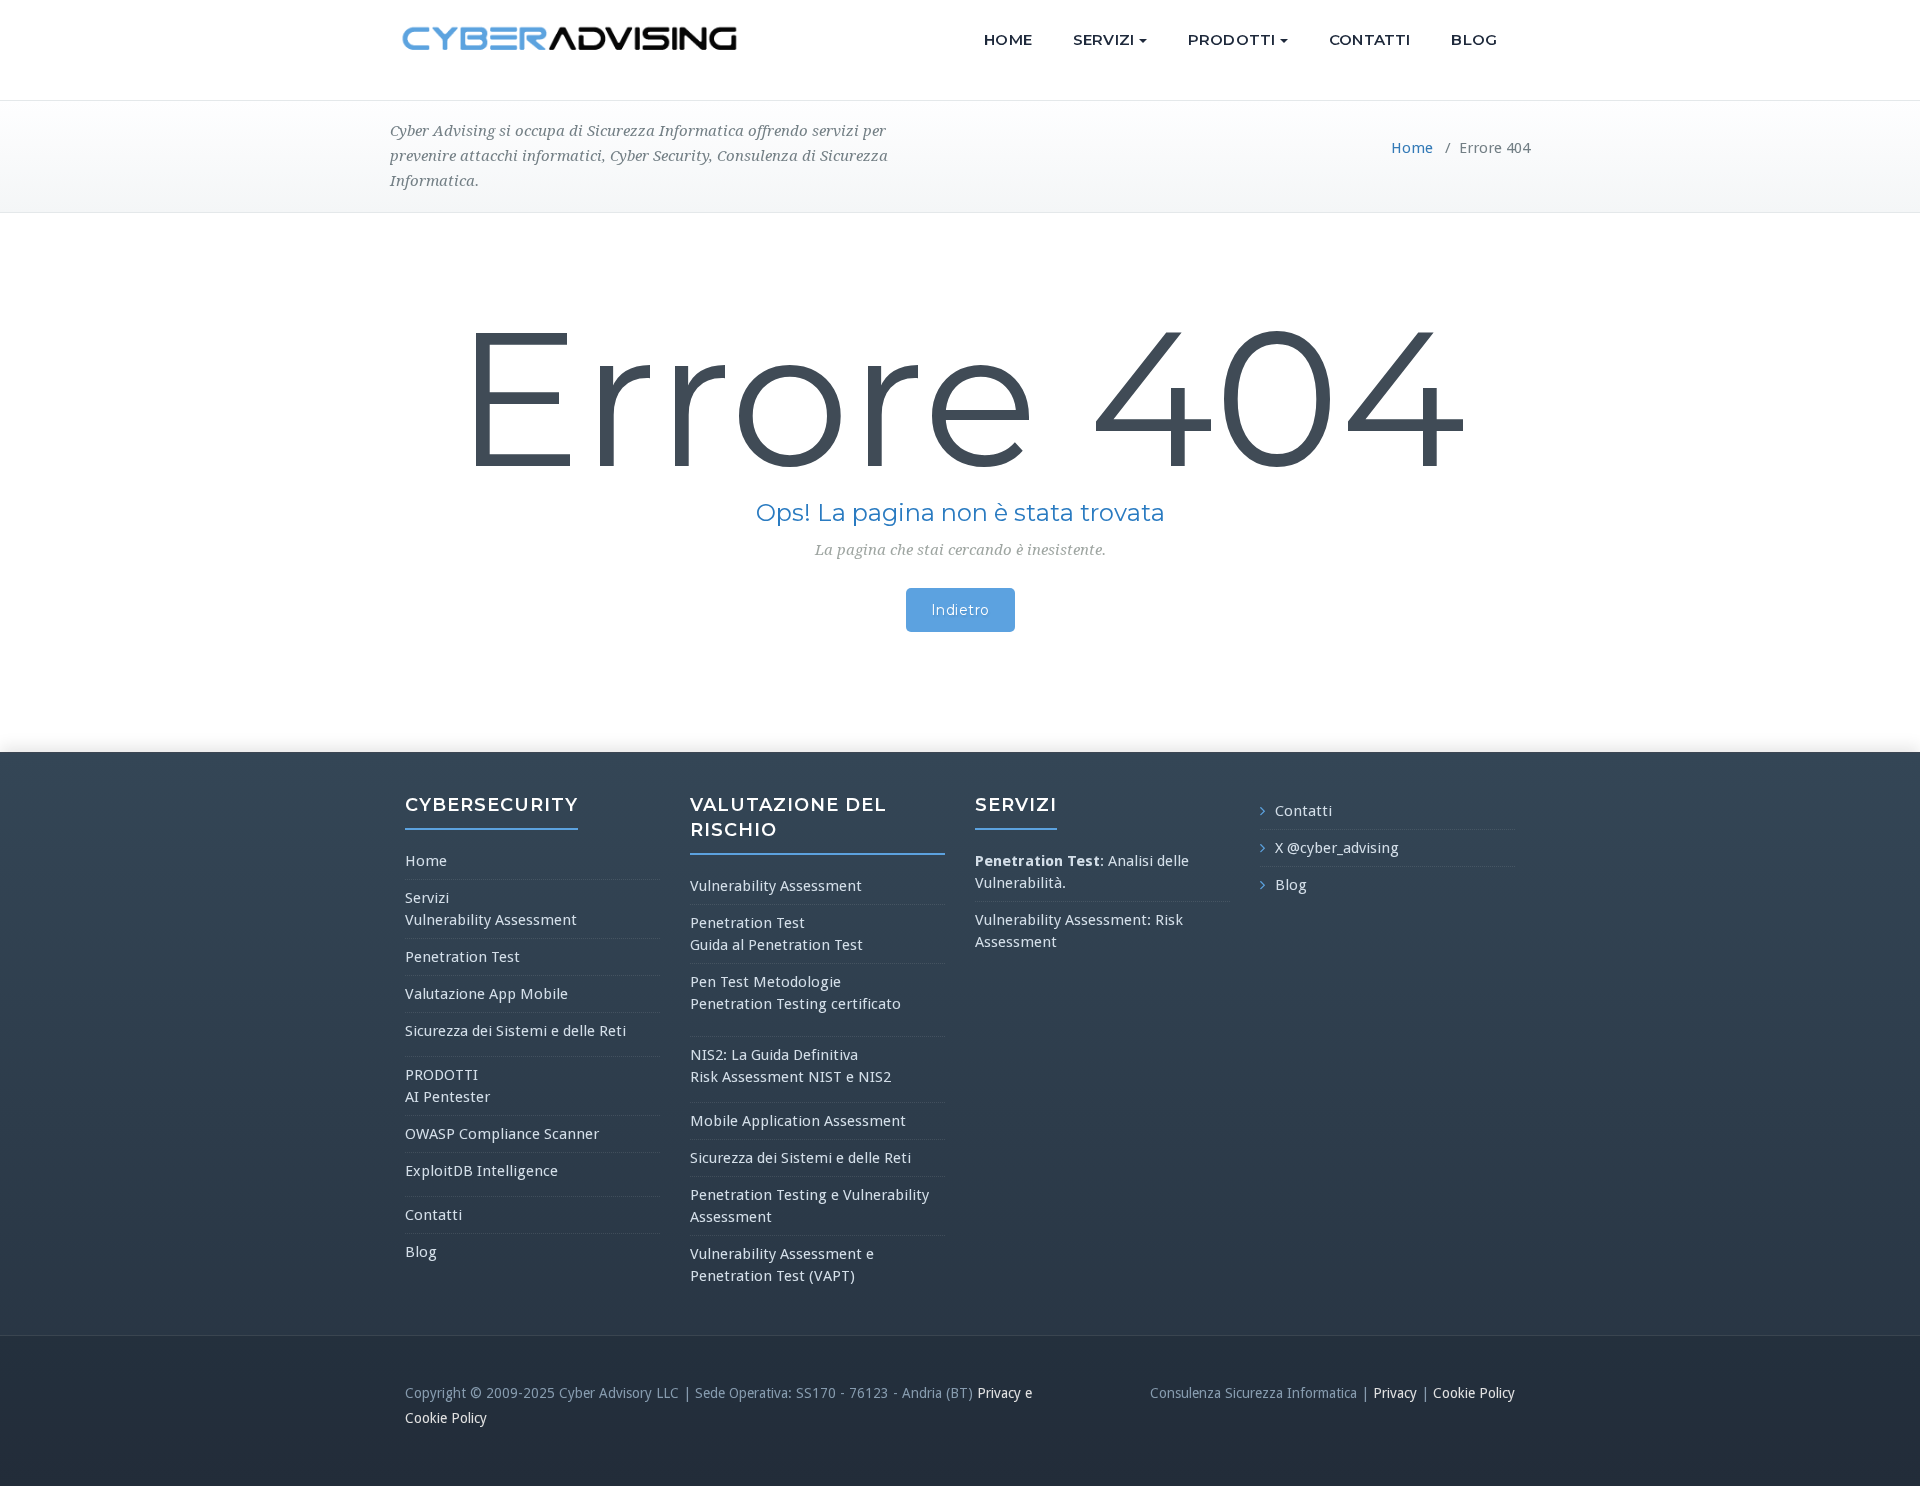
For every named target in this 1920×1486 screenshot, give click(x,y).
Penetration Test (462, 957)
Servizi (1103, 39)
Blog (1474, 39)
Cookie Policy (1474, 1393)
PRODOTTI (1231, 39)
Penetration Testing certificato (795, 1004)
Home (1008, 39)
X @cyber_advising (1337, 848)
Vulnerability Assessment (491, 920)
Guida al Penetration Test (776, 945)
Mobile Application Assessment (798, 1121)
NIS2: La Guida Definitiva (774, 1055)
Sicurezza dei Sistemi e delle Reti (515, 1031)
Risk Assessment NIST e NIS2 (790, 1077)
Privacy (1395, 1393)
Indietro (960, 610)
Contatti (1369, 39)
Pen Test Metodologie (765, 982)
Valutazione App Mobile (486, 994)
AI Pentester (447, 1097)
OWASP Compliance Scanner (502, 1134)
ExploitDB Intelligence (481, 1171)
